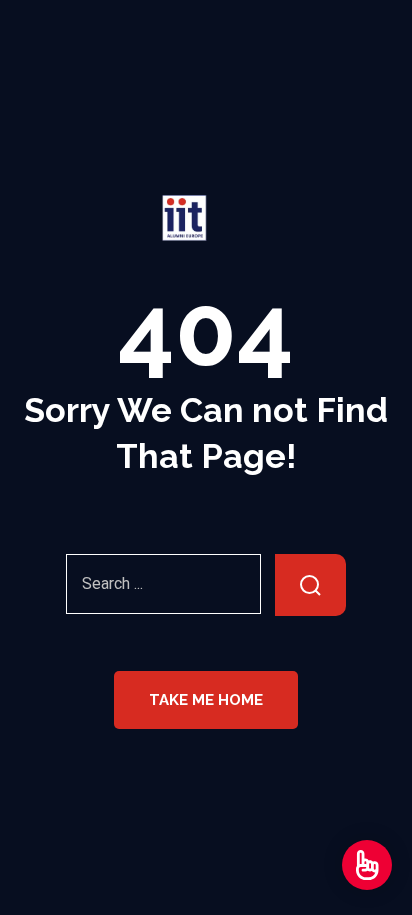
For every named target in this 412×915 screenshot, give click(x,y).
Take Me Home (206, 700)
